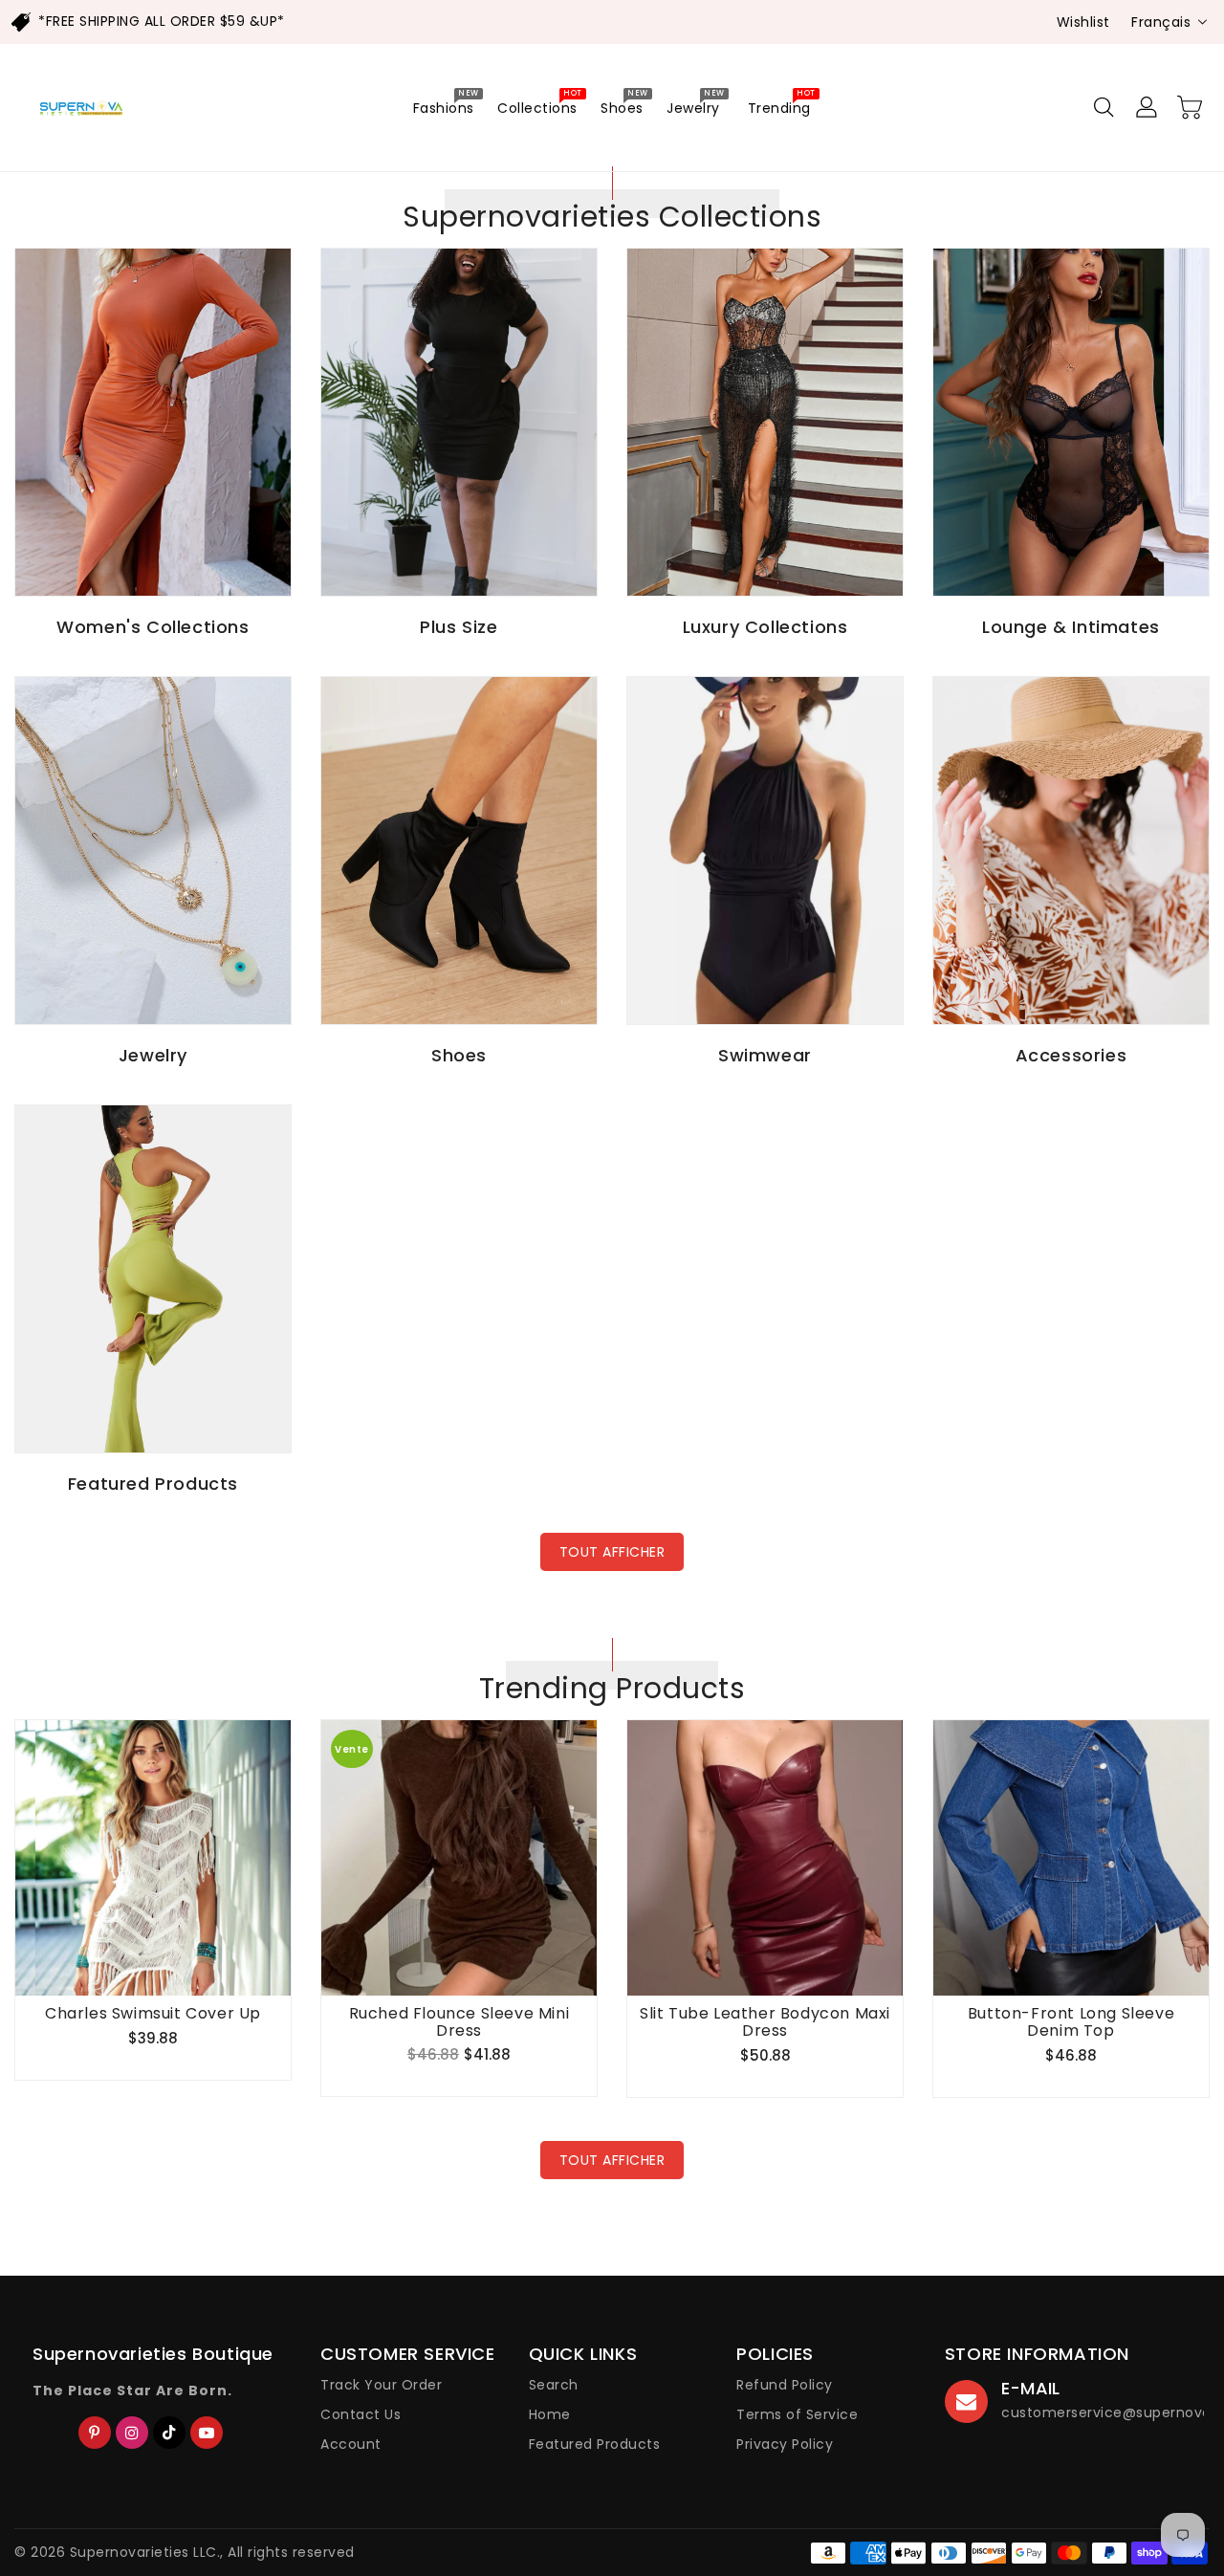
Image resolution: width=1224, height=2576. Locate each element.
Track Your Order (381, 2385)
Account (351, 2444)
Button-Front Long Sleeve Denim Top (1071, 2022)
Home (550, 2414)
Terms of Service (797, 2414)
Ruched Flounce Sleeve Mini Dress (459, 2022)
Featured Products (595, 2444)
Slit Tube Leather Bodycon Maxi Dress (765, 2022)
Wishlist (1083, 22)
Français (1161, 22)
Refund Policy (785, 2385)
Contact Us (361, 2414)
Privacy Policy (785, 2444)
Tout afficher (612, 1552)
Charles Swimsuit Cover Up (153, 2014)
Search (554, 2385)
